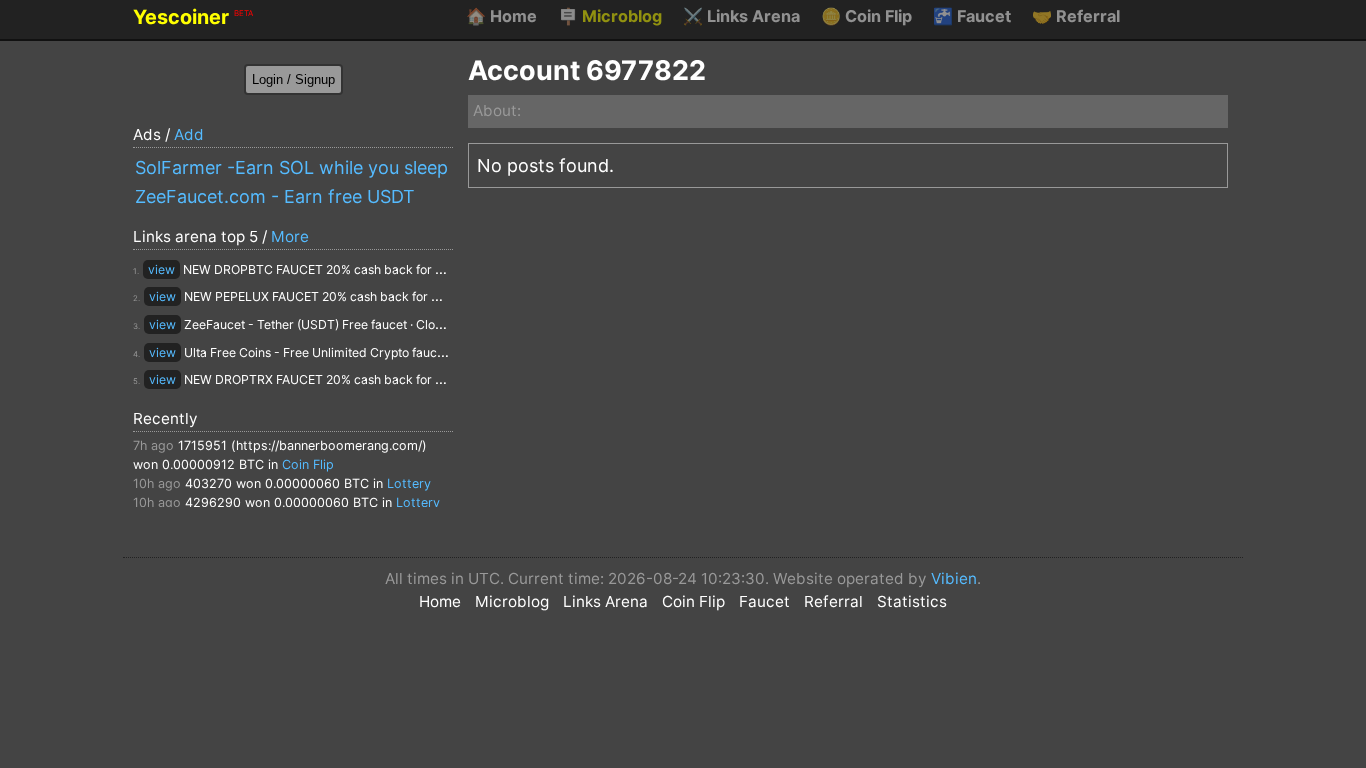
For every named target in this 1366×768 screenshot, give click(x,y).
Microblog (610, 16)
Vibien (954, 578)
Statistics (912, 601)
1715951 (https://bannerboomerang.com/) (302, 445)
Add (189, 134)
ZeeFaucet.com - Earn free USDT (275, 196)
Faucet (972, 16)
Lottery (409, 483)
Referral (1076, 16)
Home (501, 16)
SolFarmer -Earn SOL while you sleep (291, 167)
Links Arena (741, 16)
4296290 (213, 502)
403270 (208, 483)
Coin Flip (866, 16)
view (161, 269)
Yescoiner (193, 17)
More (290, 236)
